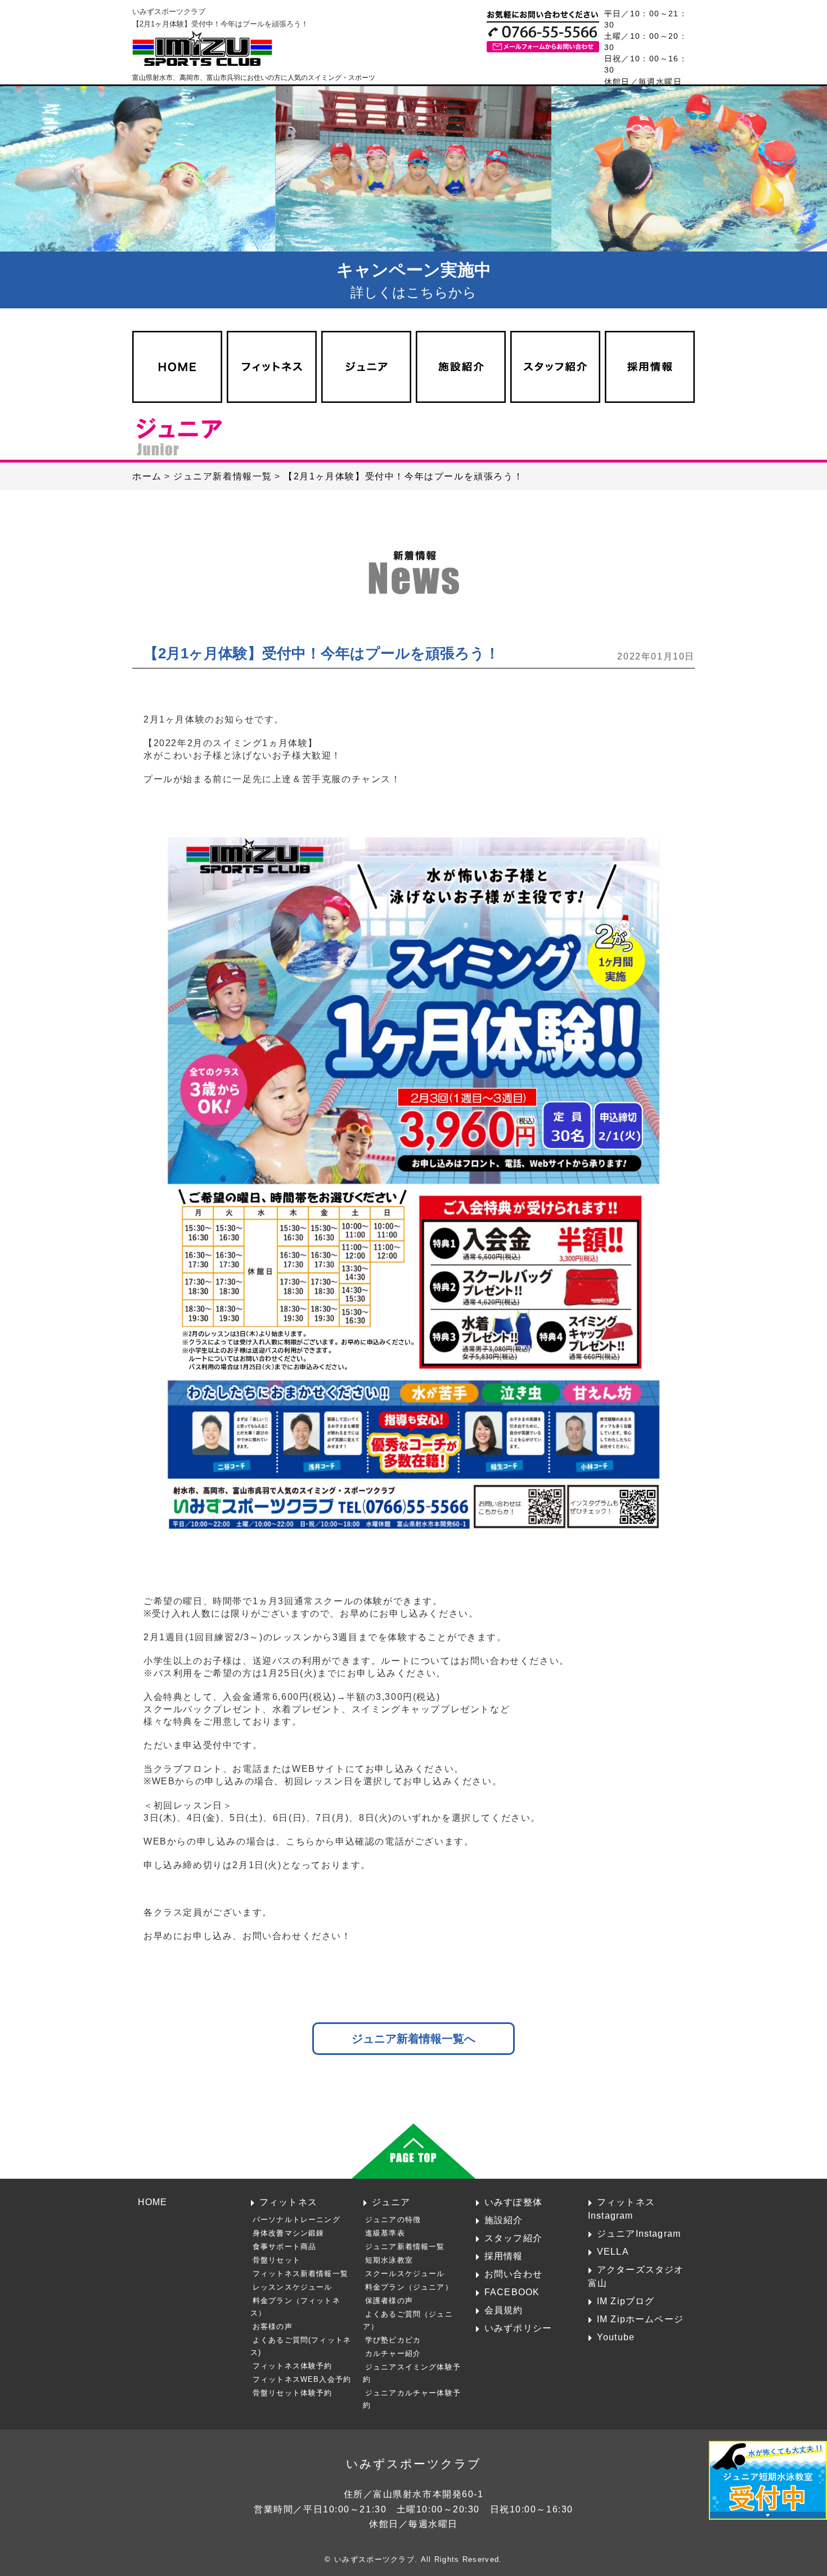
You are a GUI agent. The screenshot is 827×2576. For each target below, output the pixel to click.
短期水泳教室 (389, 2260)
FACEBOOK (512, 2292)
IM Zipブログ (626, 2301)
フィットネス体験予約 (293, 2366)
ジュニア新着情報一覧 (405, 2247)
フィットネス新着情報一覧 (300, 2274)
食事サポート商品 (284, 2247)
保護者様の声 (389, 2301)
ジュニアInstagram (639, 2233)
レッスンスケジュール (293, 2287)
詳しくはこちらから (414, 280)
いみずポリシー (518, 2328)
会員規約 (504, 2310)
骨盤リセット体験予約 (293, 2393)
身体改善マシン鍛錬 (289, 2233)
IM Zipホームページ (640, 2319)
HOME (153, 2202)
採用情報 (504, 2256)
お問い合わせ (513, 2274)
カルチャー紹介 (393, 2353)
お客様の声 (273, 2326)
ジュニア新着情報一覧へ (414, 2038)
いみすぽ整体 (513, 2202)
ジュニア (391, 2202)
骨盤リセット (277, 2260)
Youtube (616, 2337)
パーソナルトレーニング (296, 2220)
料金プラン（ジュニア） (409, 2287)
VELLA (613, 2251)
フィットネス (288, 2202)
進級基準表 (385, 2233)
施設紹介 (504, 2220)
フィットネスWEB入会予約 (302, 2379)
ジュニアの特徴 (393, 2220)
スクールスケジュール (405, 2274)
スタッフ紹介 (513, 2238)
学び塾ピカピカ (393, 2340)
